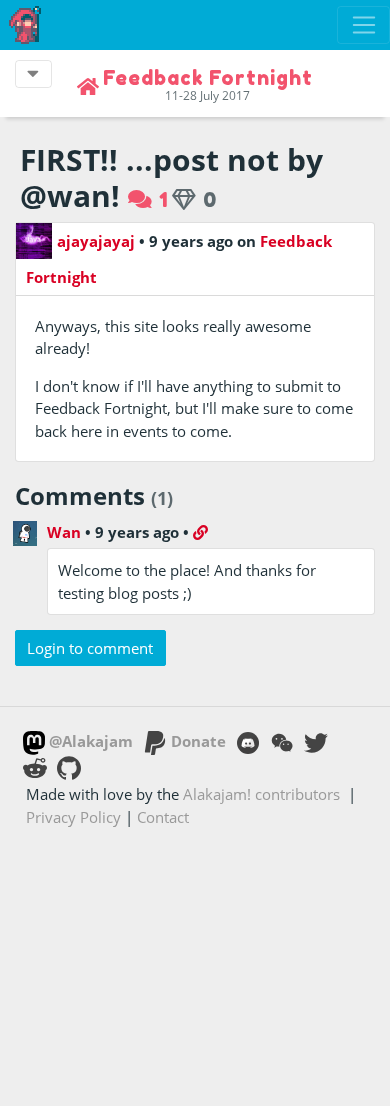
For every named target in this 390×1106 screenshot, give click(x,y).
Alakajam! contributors (261, 794)
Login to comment (90, 648)
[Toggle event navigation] (33, 74)
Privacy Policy (73, 817)
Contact (163, 817)
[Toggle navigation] (363, 25)
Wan (64, 532)
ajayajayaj (96, 241)
